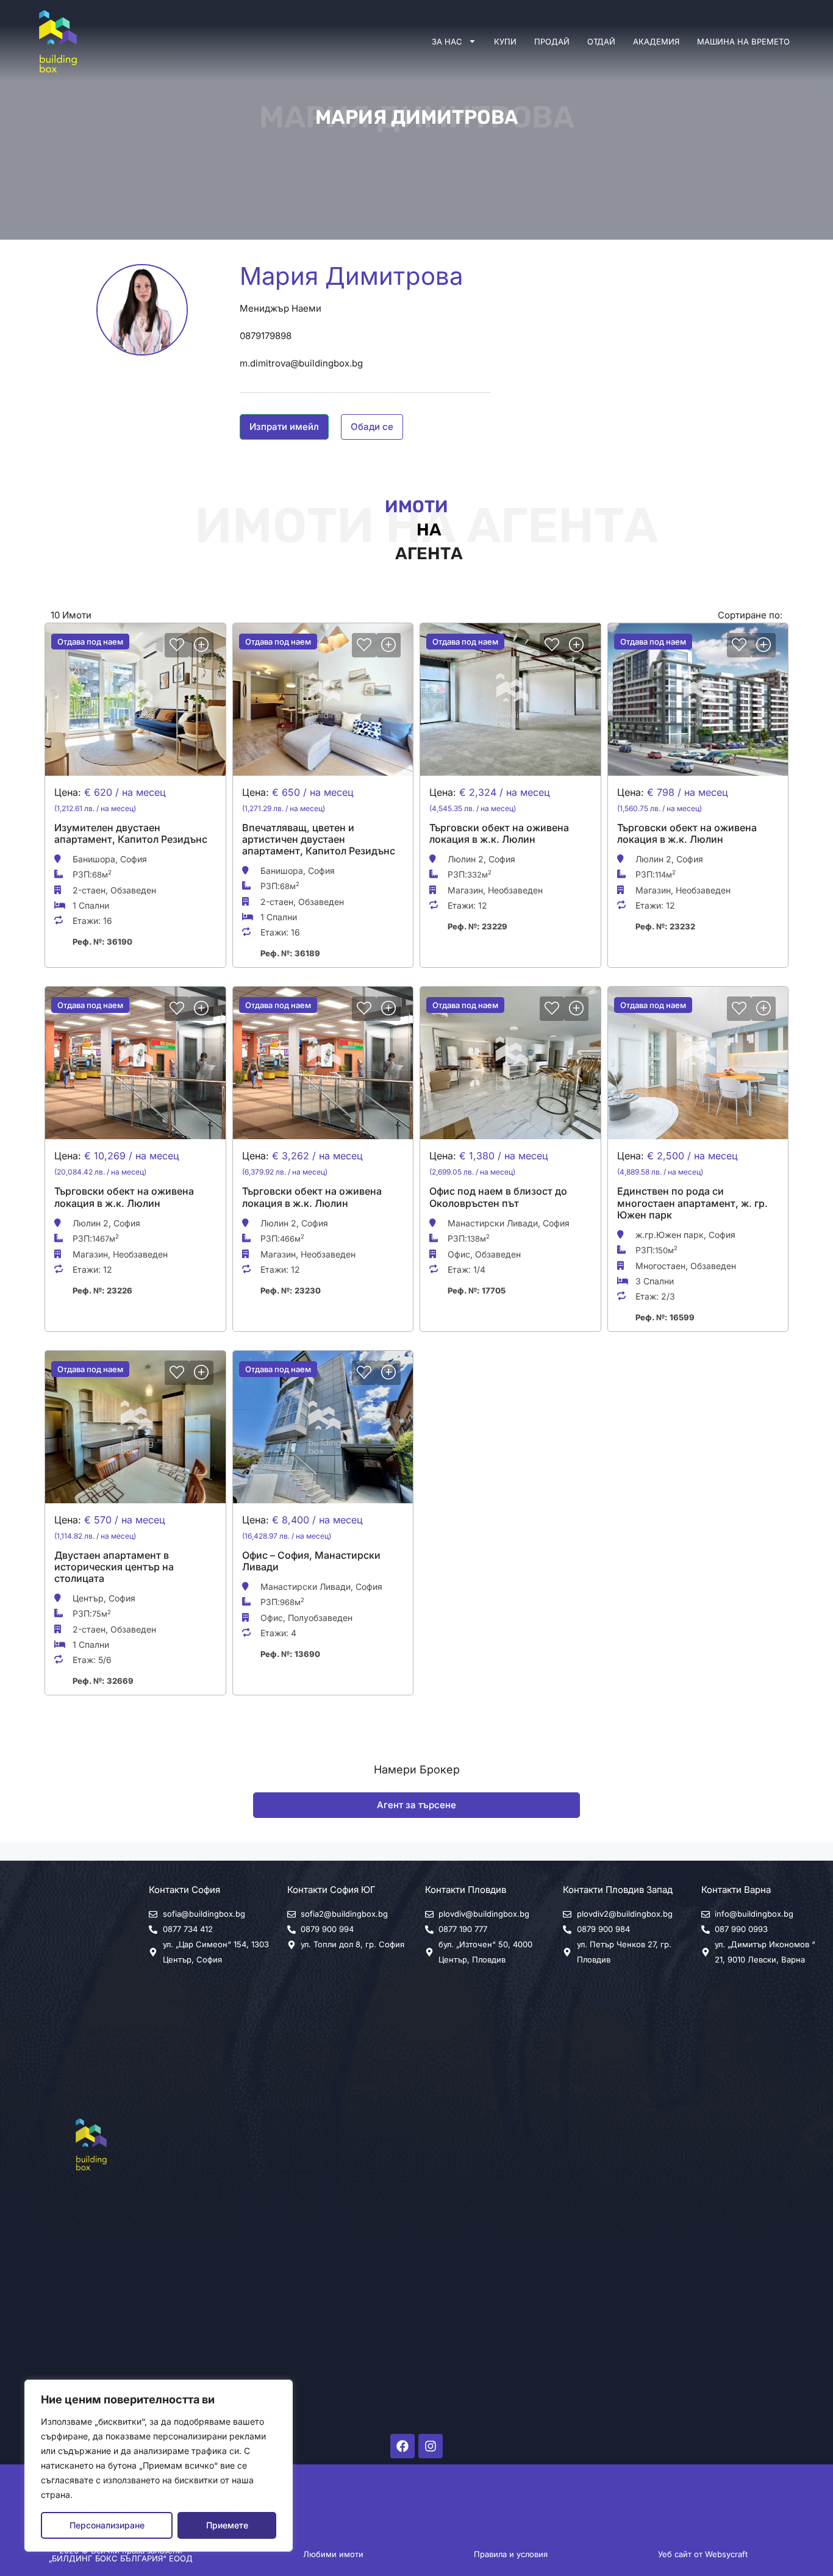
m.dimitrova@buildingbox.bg (301, 363)
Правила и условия (511, 2554)
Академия (656, 41)
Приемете (227, 2525)
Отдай (601, 41)
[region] (159, 2466)
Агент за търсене (416, 1805)
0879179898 (266, 336)
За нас (447, 41)
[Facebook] (402, 2446)
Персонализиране (107, 2525)
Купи (505, 41)
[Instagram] (431, 2446)
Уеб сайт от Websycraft (703, 2554)
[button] (284, 427)
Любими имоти (333, 2554)
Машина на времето (743, 41)
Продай (552, 41)
